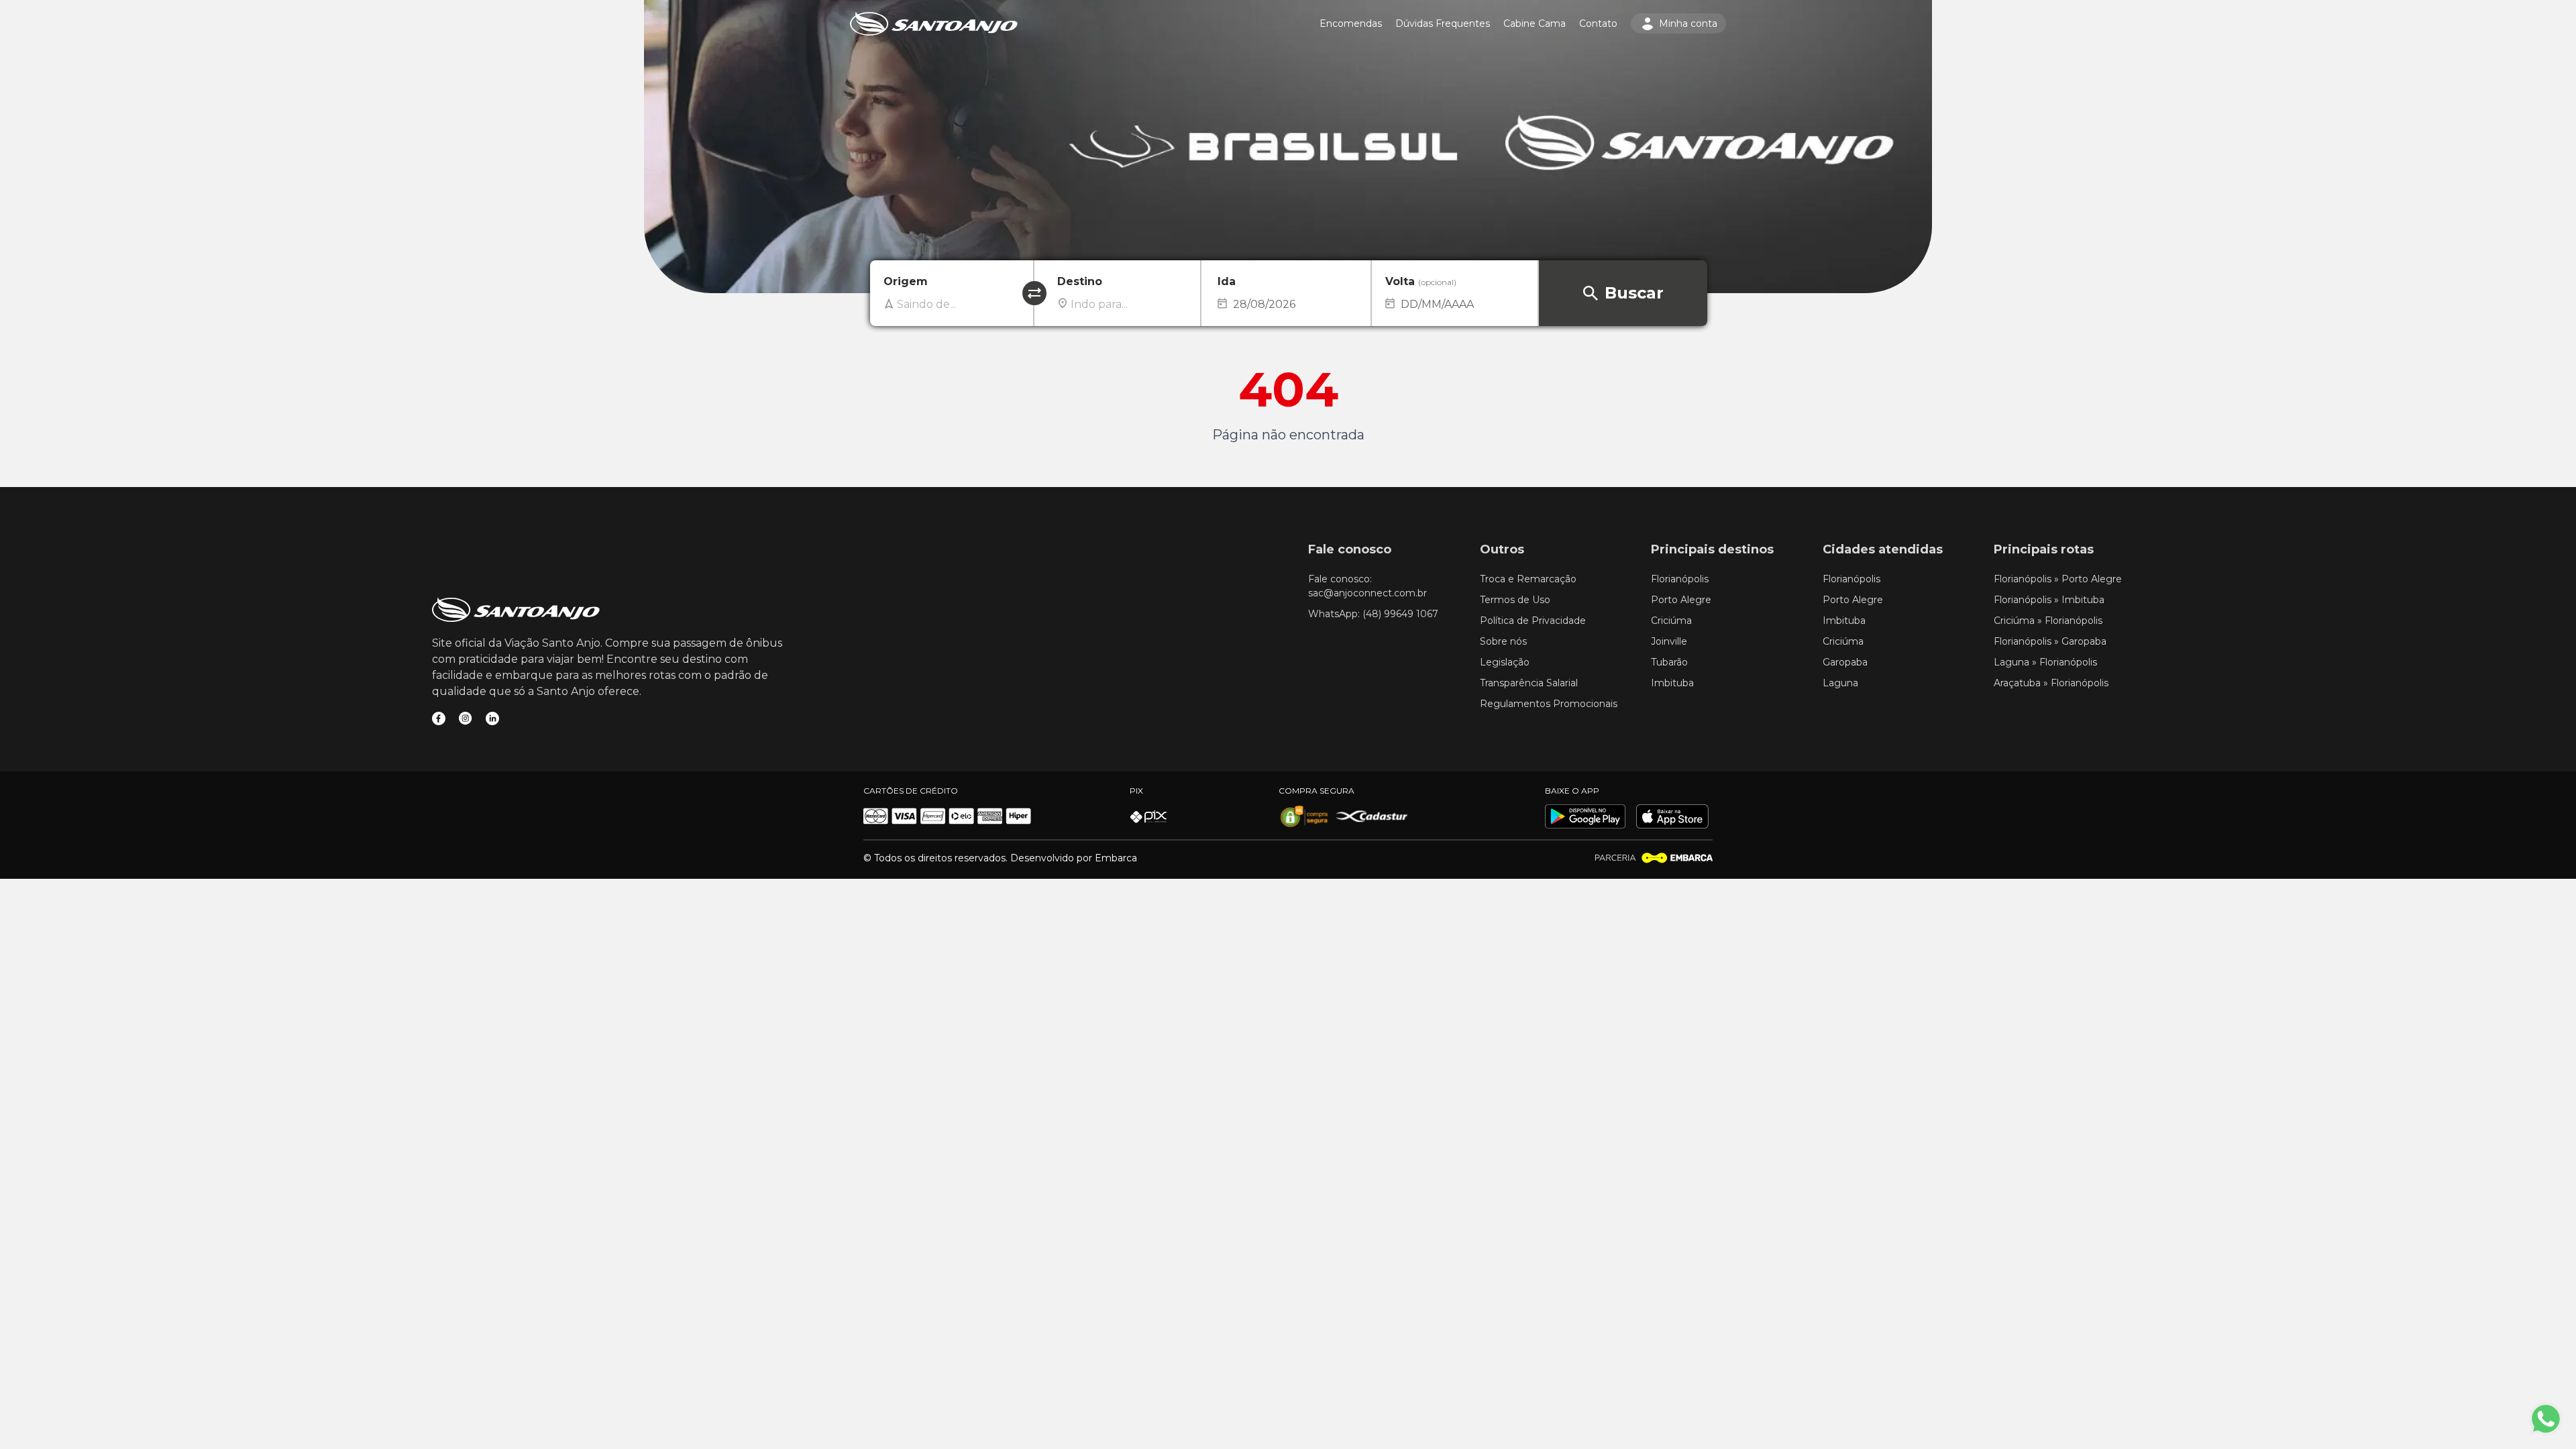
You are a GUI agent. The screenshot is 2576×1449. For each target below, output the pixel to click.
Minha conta (1688, 23)
